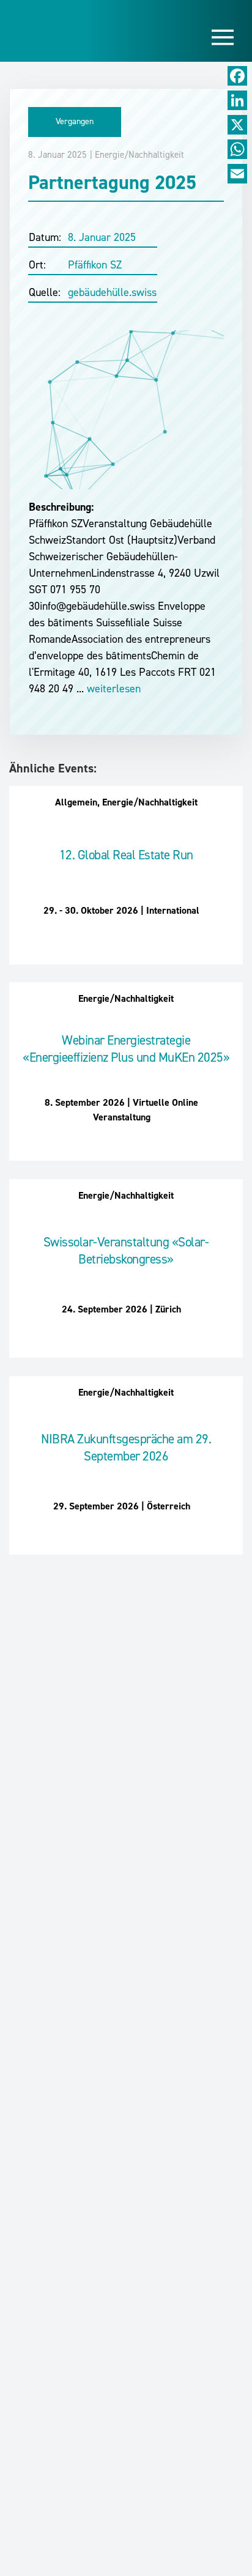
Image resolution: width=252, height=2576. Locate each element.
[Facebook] (237, 76)
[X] (237, 125)
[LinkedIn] (237, 100)
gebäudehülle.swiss (112, 292)
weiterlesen (112, 689)
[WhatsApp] (237, 149)
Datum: (45, 237)
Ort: (37, 265)
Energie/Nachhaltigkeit (139, 155)
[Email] (237, 174)
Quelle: (45, 292)
